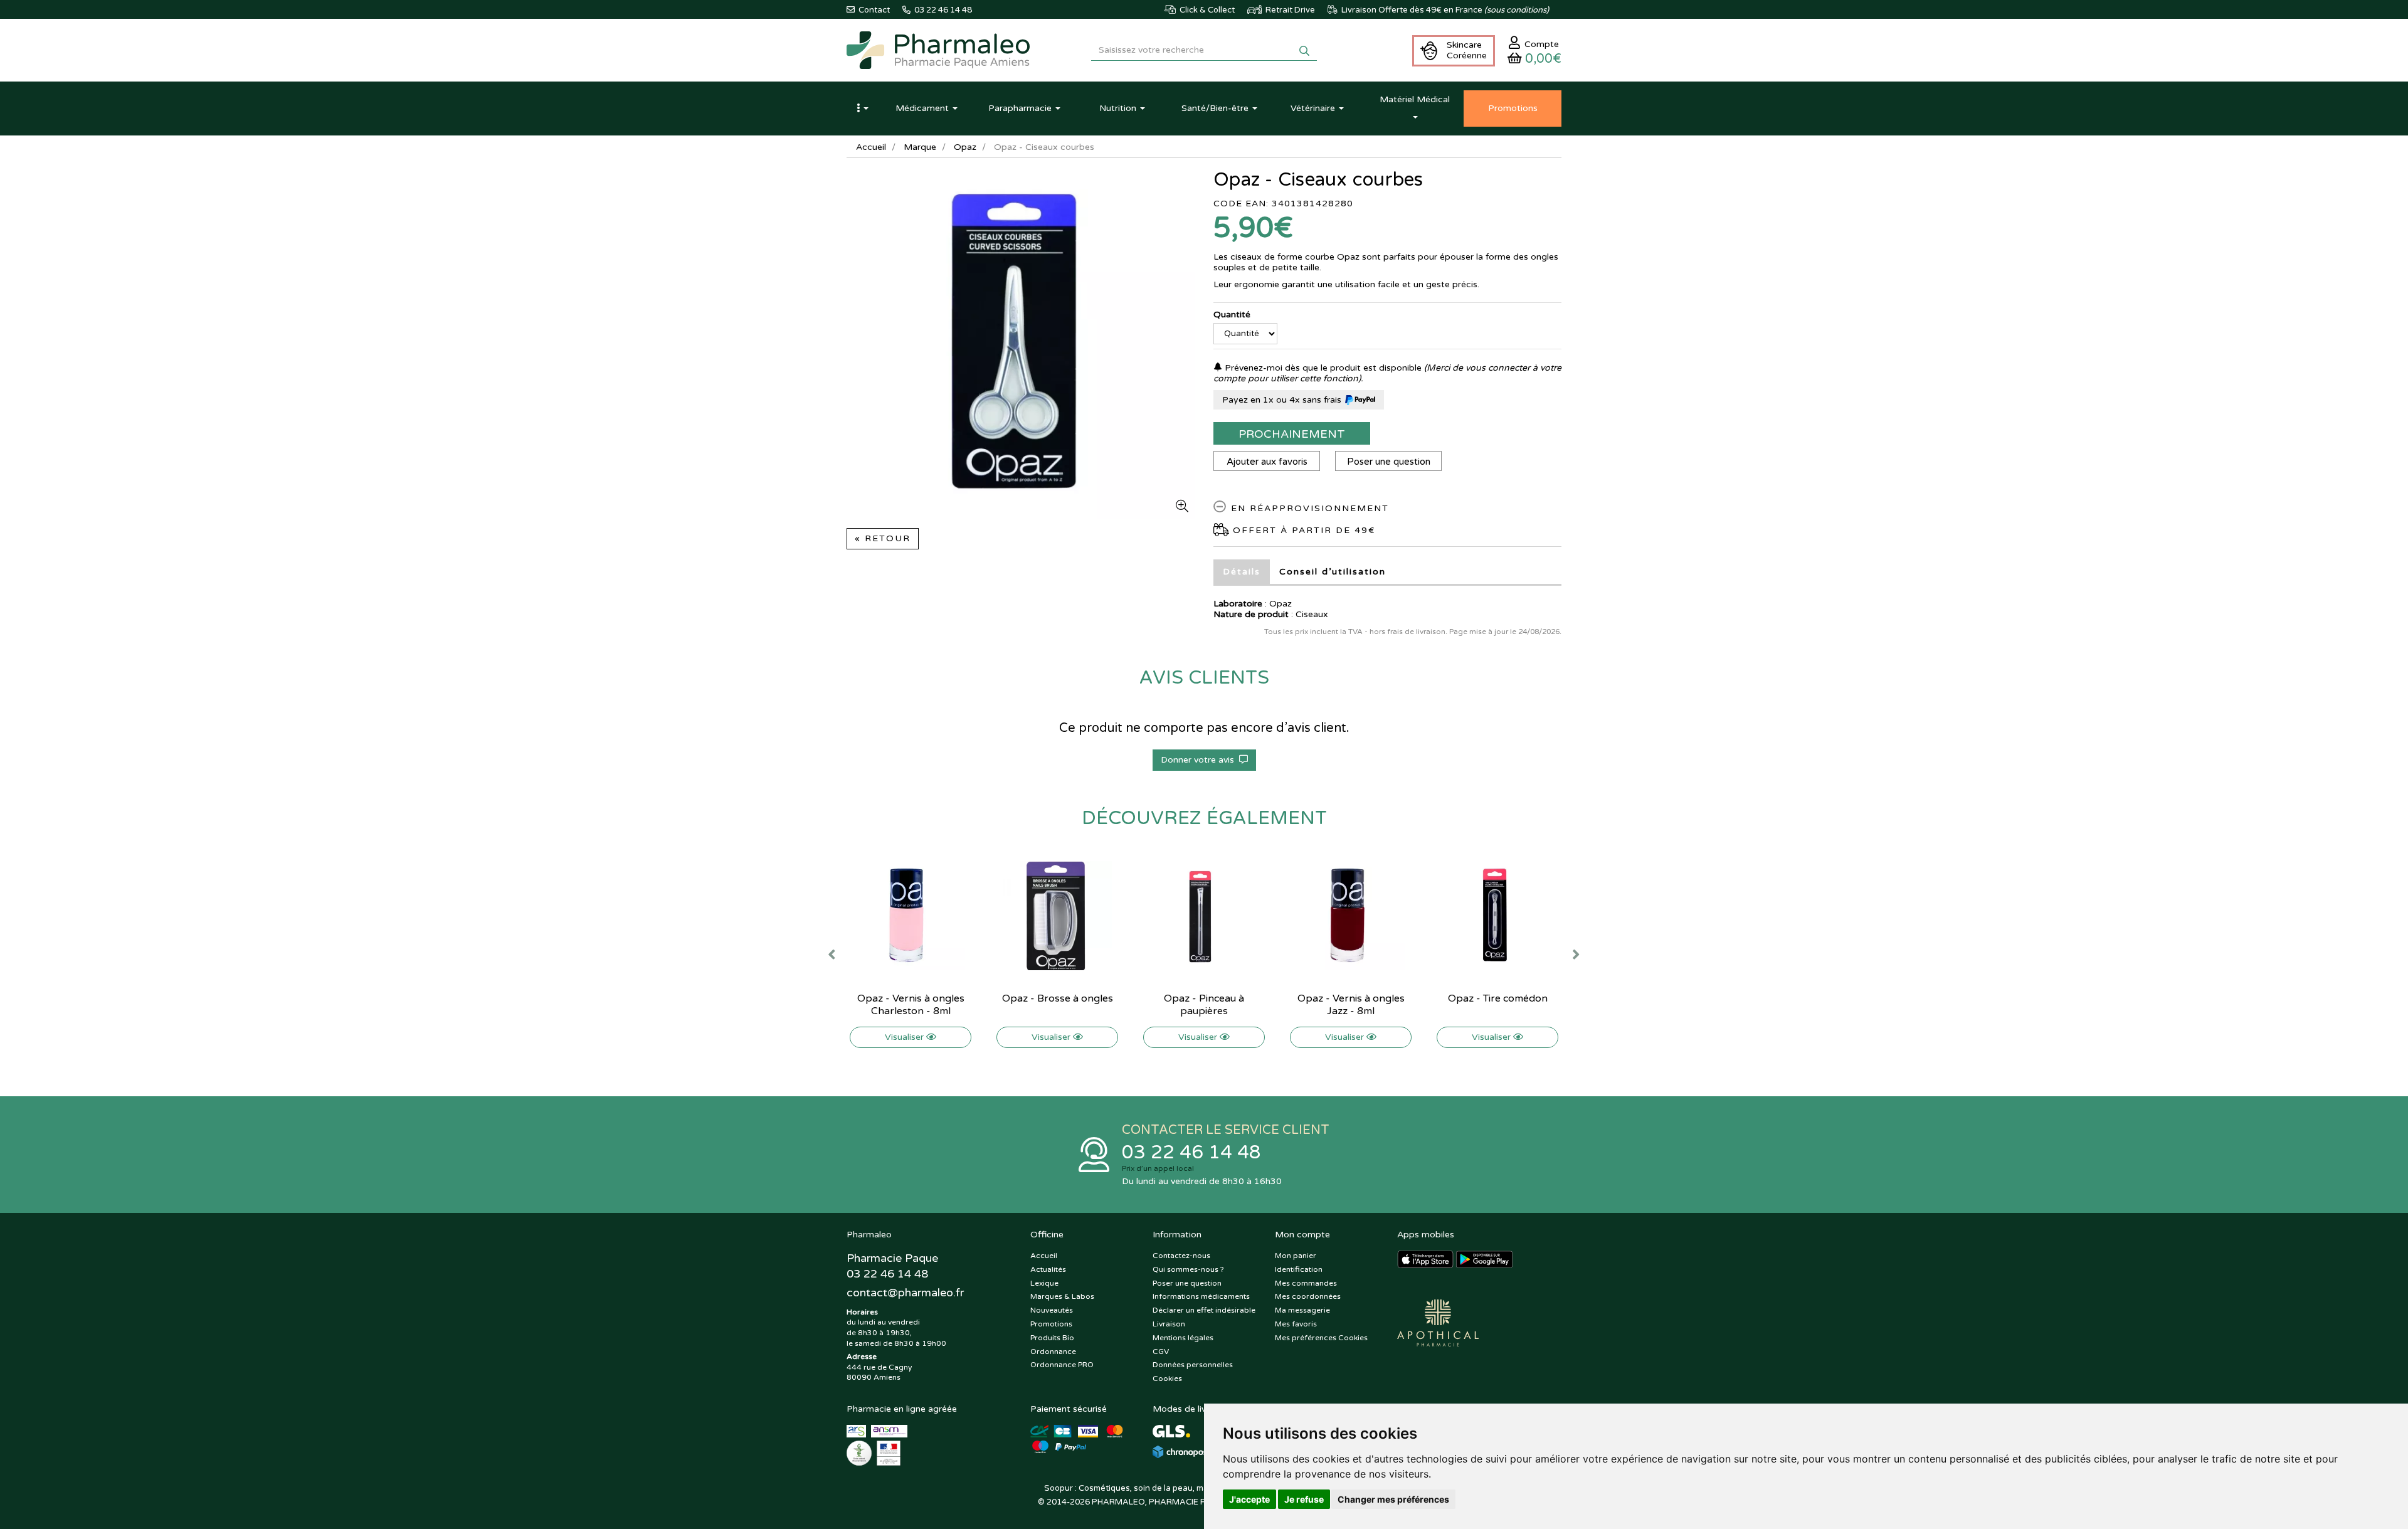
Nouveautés (1052, 1310)
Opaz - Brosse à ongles (1058, 998)
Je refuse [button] (1304, 1499)
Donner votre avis (1200, 760)
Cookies (1167, 1378)
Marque (920, 147)
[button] (862, 108)
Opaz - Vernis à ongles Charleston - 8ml (911, 1005)
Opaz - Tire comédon (1498, 998)
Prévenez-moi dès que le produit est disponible (1322, 368)
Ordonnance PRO (1062, 1365)
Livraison (1169, 1324)
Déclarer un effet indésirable (1204, 1310)
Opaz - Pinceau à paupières (1204, 1005)
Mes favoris (1296, 1324)
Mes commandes (1306, 1283)
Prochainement (1292, 434)
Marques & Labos (1062, 1296)
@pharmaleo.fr (905, 1293)
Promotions (1051, 1324)
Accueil (871, 147)
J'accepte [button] (1249, 1499)
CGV (1161, 1352)
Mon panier (1296, 1256)
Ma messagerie (1302, 1310)
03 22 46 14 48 (1191, 1152)
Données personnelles (1193, 1365)
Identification (1299, 1269)
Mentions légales (1183, 1338)
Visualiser (906, 1037)
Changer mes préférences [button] (1393, 1499)
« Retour (883, 538)
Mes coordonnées (1308, 1296)
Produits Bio (1052, 1338)
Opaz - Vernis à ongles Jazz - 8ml (1351, 1005)
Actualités (1048, 1269)
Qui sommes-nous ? (1188, 1269)
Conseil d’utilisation (1333, 572)
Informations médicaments (1201, 1296)
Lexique (1044, 1283)
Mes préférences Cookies (1321, 1338)
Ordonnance (1053, 1352)
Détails (1242, 572)
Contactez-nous (1181, 1256)
